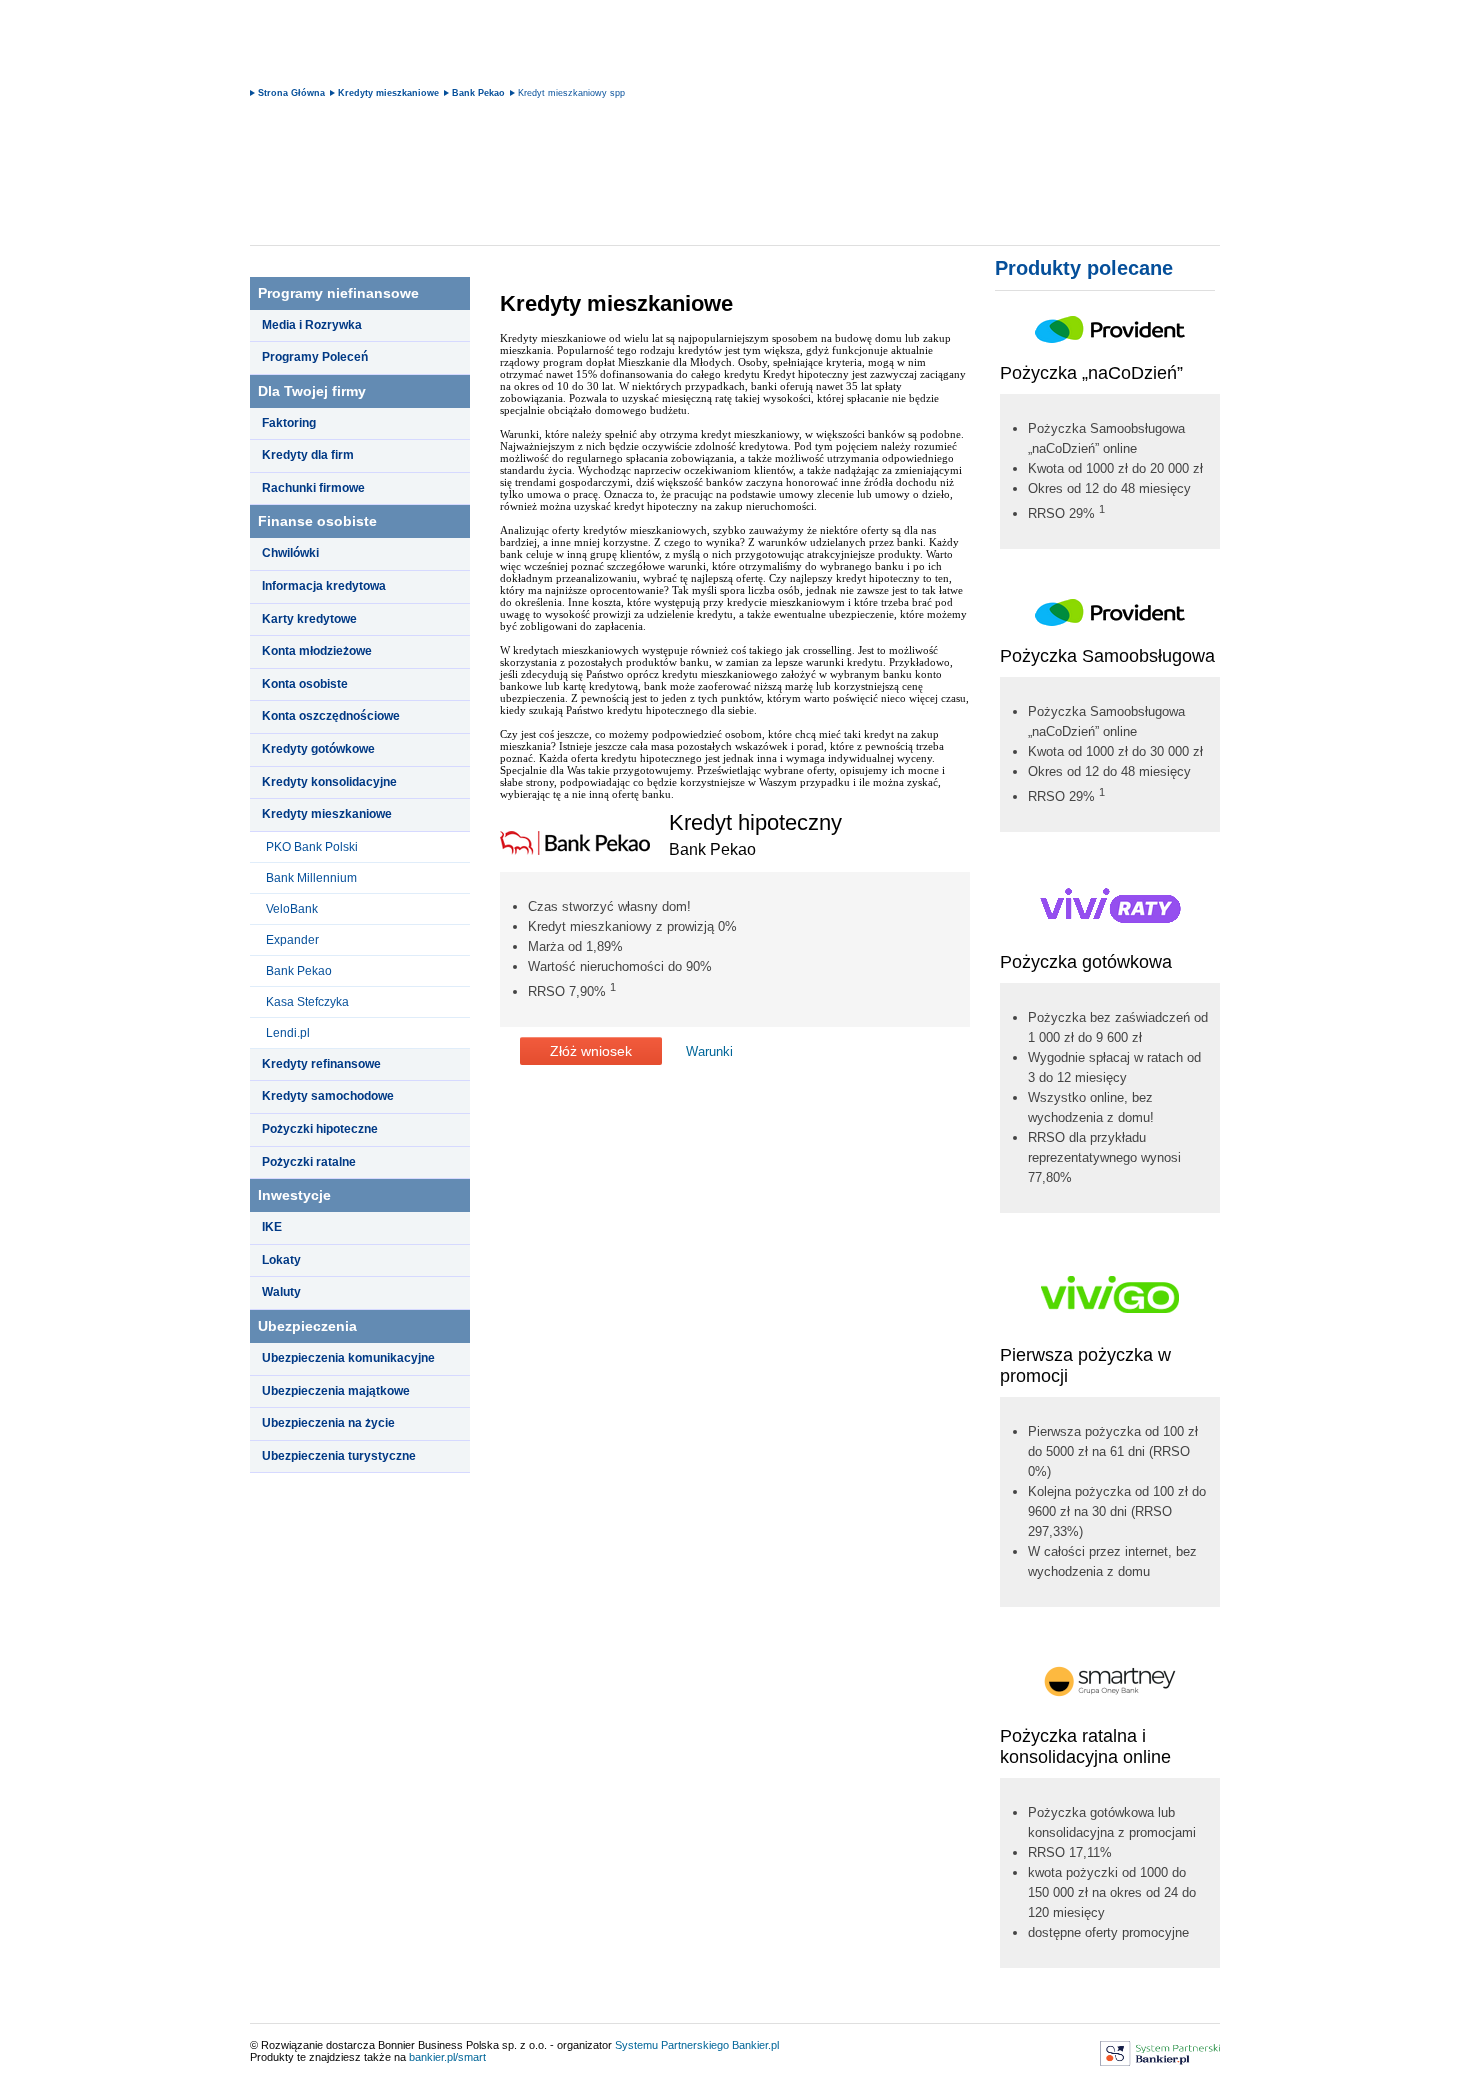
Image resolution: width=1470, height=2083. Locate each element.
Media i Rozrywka (312, 325)
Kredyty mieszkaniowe (388, 93)
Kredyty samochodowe (328, 1096)
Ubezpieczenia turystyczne (339, 1456)
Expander (292, 940)
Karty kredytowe (309, 619)
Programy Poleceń (315, 357)
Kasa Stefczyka (307, 1002)
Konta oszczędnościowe (331, 716)
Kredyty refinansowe (321, 1064)
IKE (272, 1227)
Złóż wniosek (591, 1051)
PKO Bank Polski (312, 847)
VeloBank (292, 909)
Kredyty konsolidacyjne (329, 782)
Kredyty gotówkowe (318, 749)
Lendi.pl (288, 1033)
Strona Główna (291, 93)
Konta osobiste (305, 684)
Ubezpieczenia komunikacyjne (348, 1358)
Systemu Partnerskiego (672, 2045)
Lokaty (281, 1260)
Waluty (281, 1292)
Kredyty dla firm (308, 455)
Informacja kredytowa (324, 586)
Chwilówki (290, 553)
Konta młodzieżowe (317, 651)
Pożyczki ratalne (309, 1162)
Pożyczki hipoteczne (320, 1129)
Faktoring (289, 423)
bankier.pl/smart (447, 2057)
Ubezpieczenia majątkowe (336, 1391)
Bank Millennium (311, 878)
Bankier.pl (755, 2045)
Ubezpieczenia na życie (328, 1423)
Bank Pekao (478, 93)
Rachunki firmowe (313, 488)
